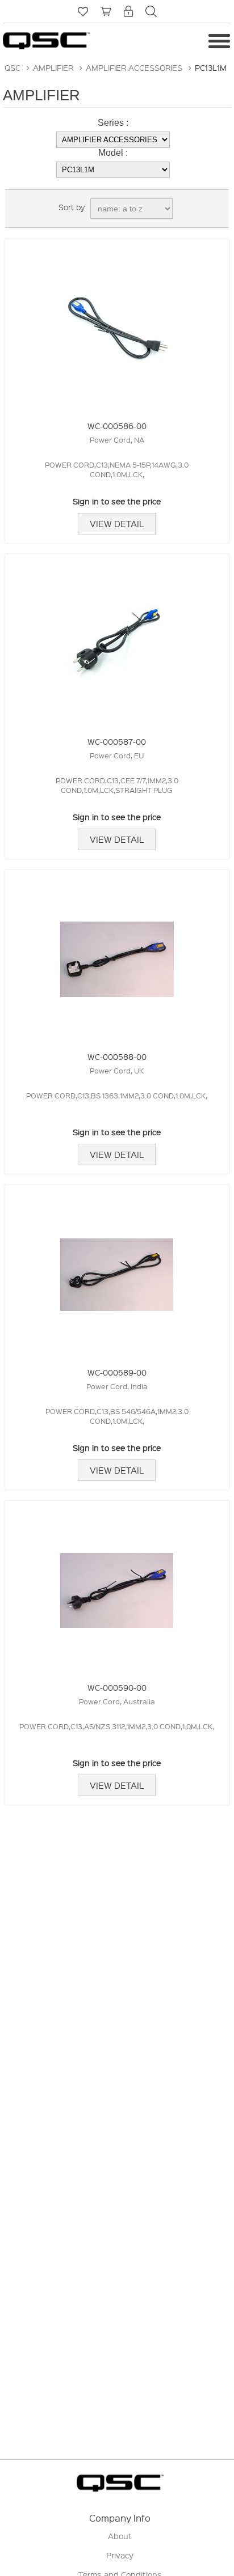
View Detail (117, 524)
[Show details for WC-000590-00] (117, 1584)
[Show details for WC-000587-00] (117, 638)
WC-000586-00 (117, 426)
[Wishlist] (83, 11)
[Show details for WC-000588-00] (117, 954)
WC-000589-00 (117, 1372)
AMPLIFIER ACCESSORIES (134, 67)
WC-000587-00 (117, 741)
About (120, 2536)
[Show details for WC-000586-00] (117, 323)
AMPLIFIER (53, 67)
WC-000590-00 (117, 1687)
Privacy (120, 2555)
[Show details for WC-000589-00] (117, 1269)
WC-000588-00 (117, 1056)
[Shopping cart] (106, 11)
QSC (12, 67)
